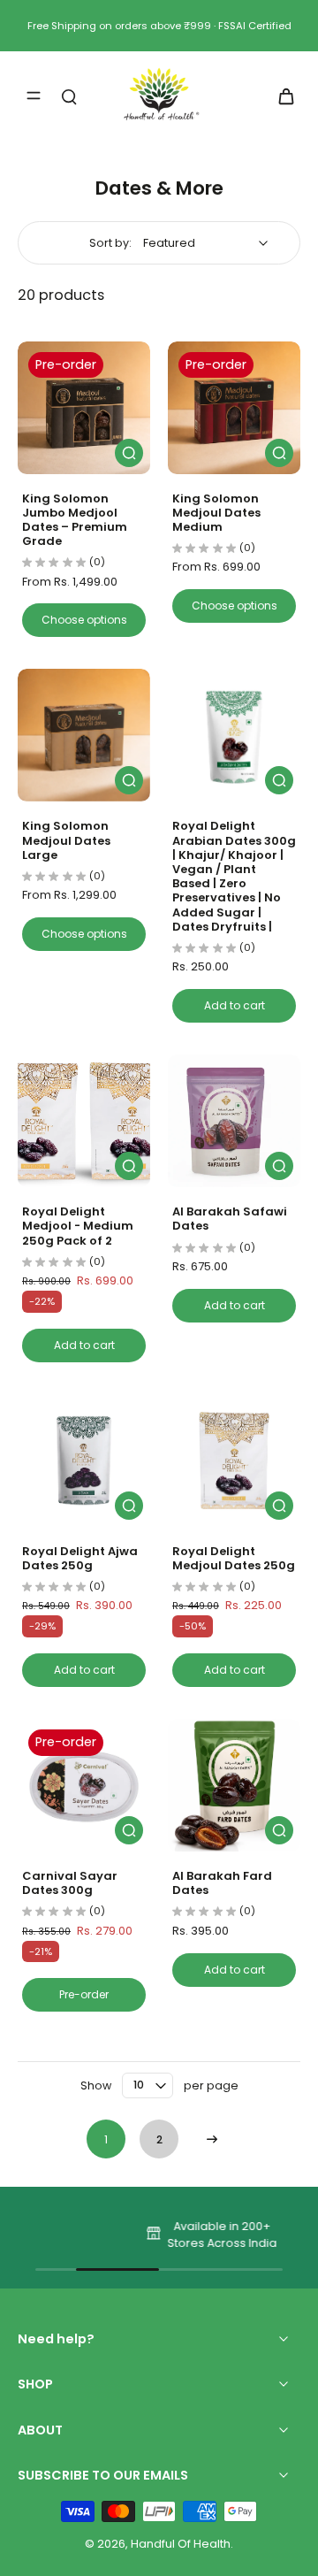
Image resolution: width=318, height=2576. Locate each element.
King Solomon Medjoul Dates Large (66, 840)
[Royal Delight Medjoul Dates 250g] (234, 1460)
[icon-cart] (281, 96)
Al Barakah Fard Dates (222, 1883)
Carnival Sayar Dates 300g (70, 1883)
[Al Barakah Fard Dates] (234, 1785)
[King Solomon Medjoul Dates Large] (84, 735)
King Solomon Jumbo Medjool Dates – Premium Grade (75, 520)
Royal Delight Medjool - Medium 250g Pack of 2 (78, 1226)
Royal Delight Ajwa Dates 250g (80, 1558)
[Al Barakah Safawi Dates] (234, 1121)
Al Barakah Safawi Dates (230, 1219)
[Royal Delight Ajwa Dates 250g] (84, 1460)
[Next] (212, 2139)
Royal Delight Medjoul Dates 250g (234, 1558)
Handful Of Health (181, 2544)
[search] (69, 96)
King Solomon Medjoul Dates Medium (216, 513)
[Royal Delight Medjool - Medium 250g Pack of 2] (84, 1121)
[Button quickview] (129, 453)
